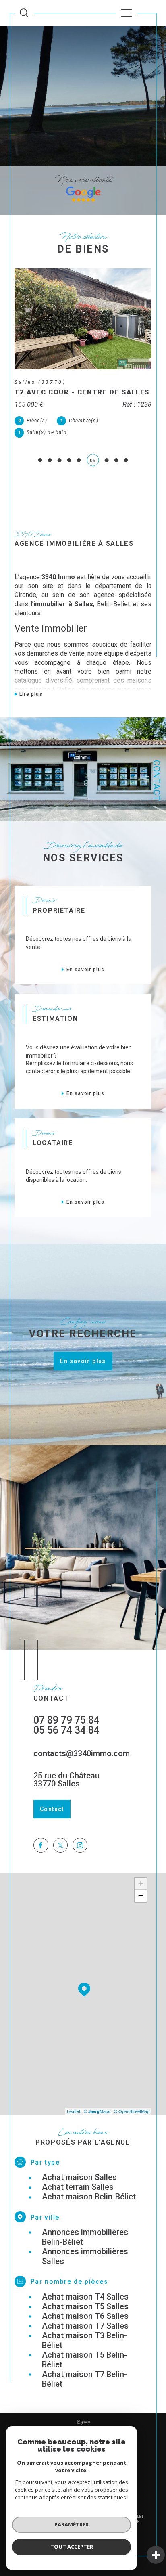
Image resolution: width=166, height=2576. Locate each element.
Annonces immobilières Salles (85, 2256)
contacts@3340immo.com (82, 1753)
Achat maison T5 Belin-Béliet (84, 2360)
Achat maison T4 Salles (85, 2297)
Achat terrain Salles (78, 2187)
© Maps (97, 2111)
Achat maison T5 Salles (85, 2306)
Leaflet (74, 2111)
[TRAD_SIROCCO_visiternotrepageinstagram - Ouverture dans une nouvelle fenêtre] (80, 1845)
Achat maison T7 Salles (85, 2326)
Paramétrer (72, 2524)
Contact (157, 780)
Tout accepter (72, 2547)
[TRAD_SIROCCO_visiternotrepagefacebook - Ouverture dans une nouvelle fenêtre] (41, 1845)
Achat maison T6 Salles (85, 2316)
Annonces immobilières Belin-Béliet (85, 2237)
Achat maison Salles (79, 2177)
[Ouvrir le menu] (127, 13)
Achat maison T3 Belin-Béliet (84, 2340)
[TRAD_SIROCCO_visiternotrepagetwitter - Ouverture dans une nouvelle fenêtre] (61, 1845)
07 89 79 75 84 (66, 1720)
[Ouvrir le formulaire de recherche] (24, 13)
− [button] (141, 1896)
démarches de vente (56, 653)
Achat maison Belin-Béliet (89, 2197)
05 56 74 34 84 (66, 1730)
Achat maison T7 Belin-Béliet (84, 2379)
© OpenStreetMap (132, 2111)
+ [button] (141, 1884)
